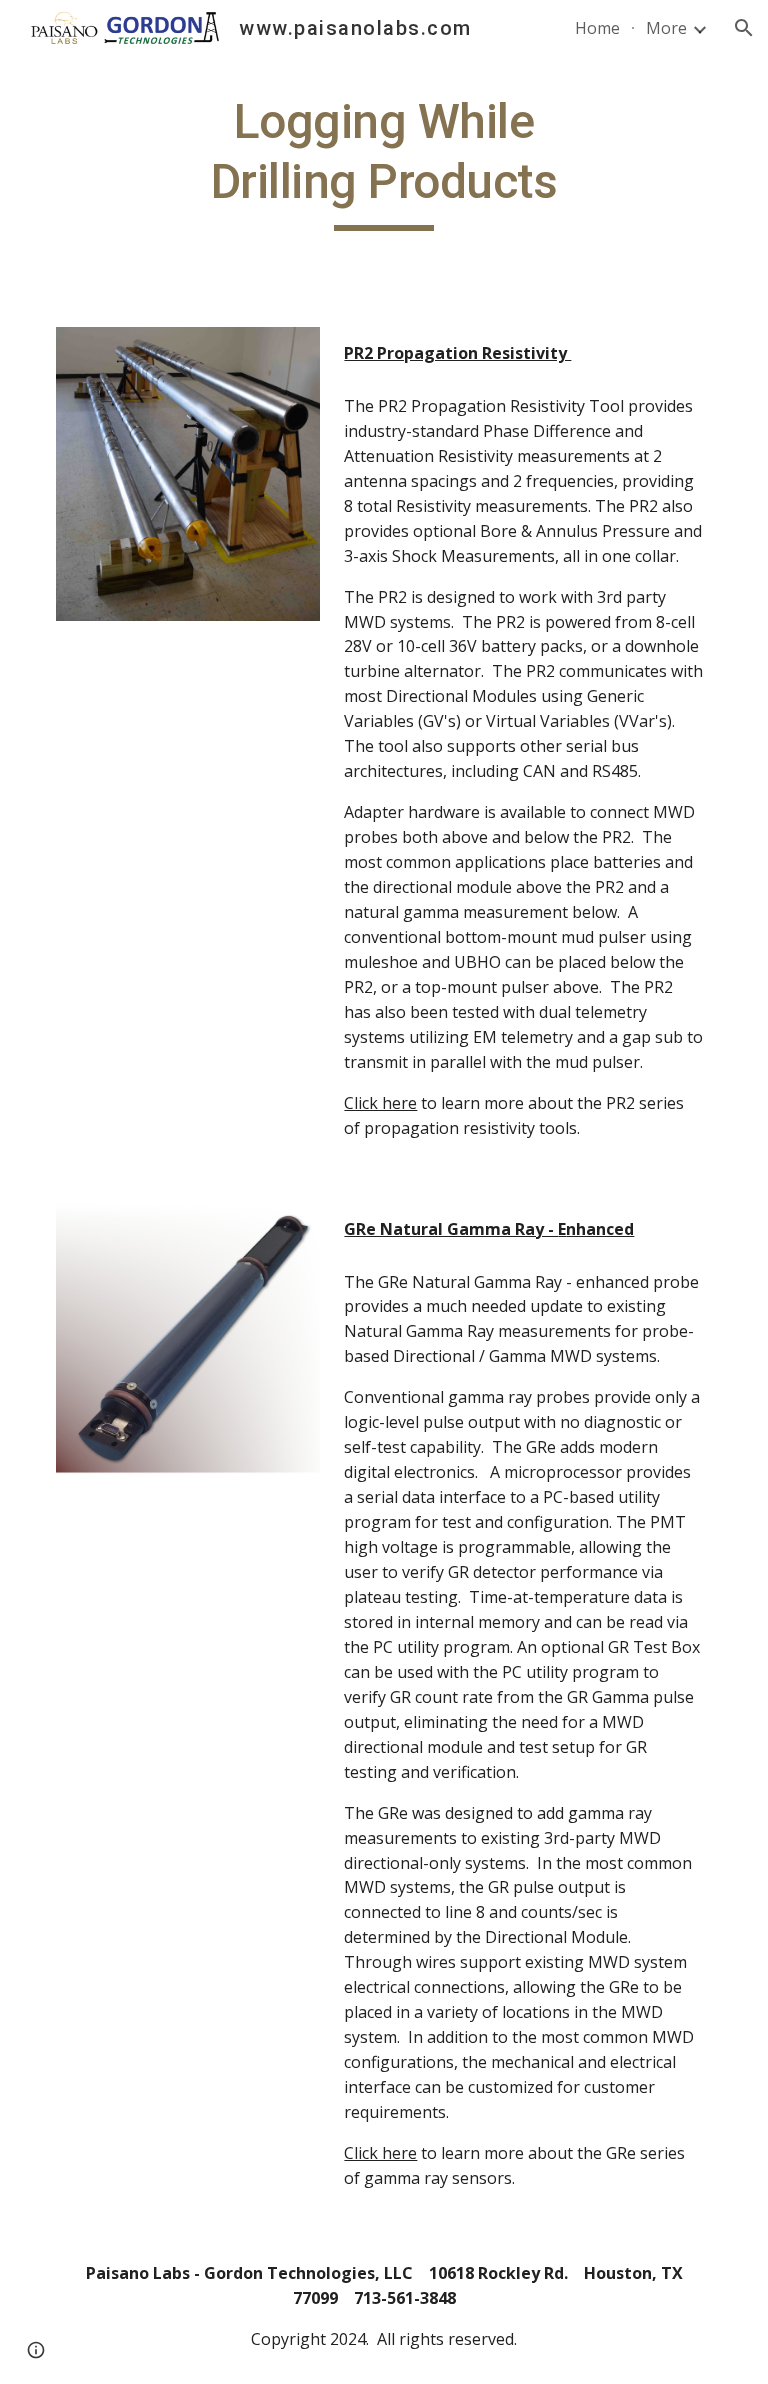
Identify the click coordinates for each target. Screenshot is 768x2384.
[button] (744, 28)
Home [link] (597, 28)
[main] (383, 161)
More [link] (666, 28)
